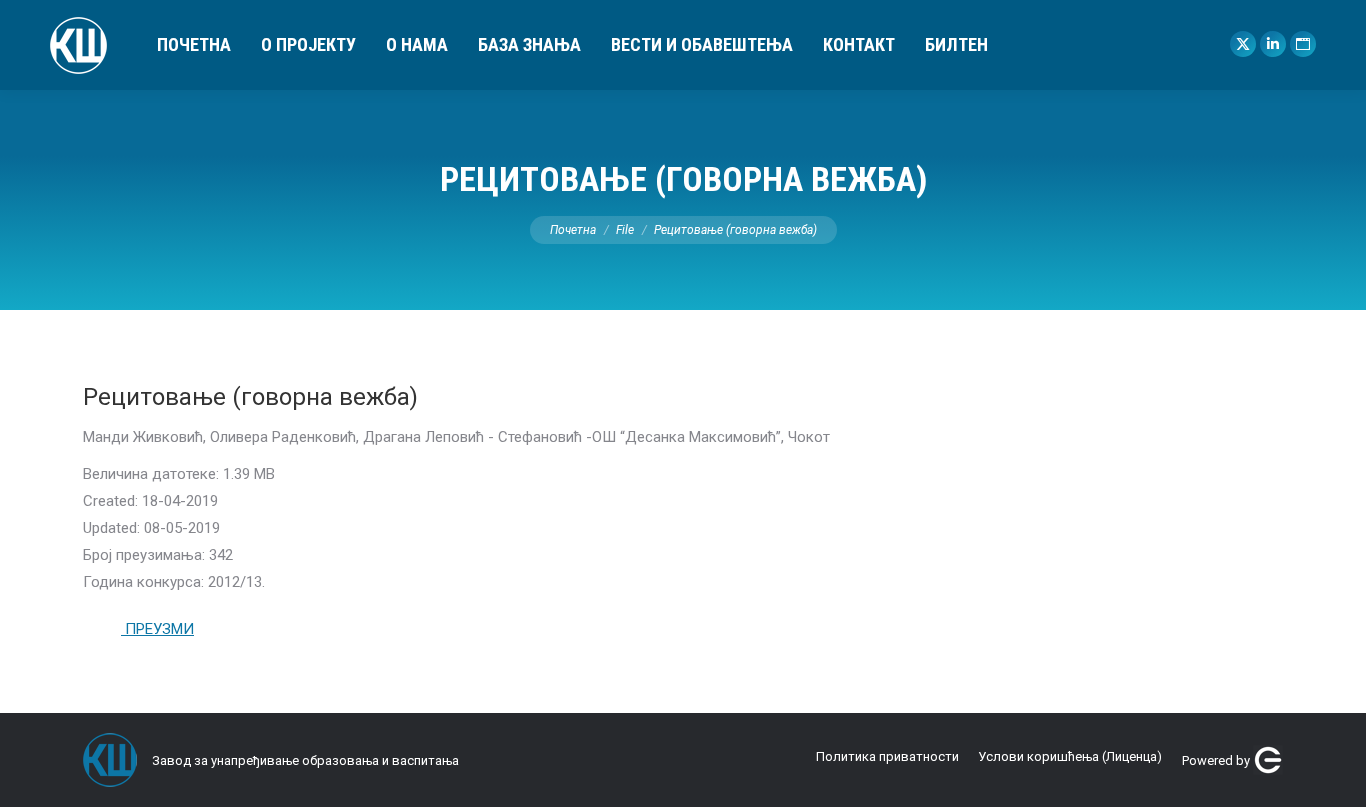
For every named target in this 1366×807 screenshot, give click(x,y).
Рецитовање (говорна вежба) (250, 397)
